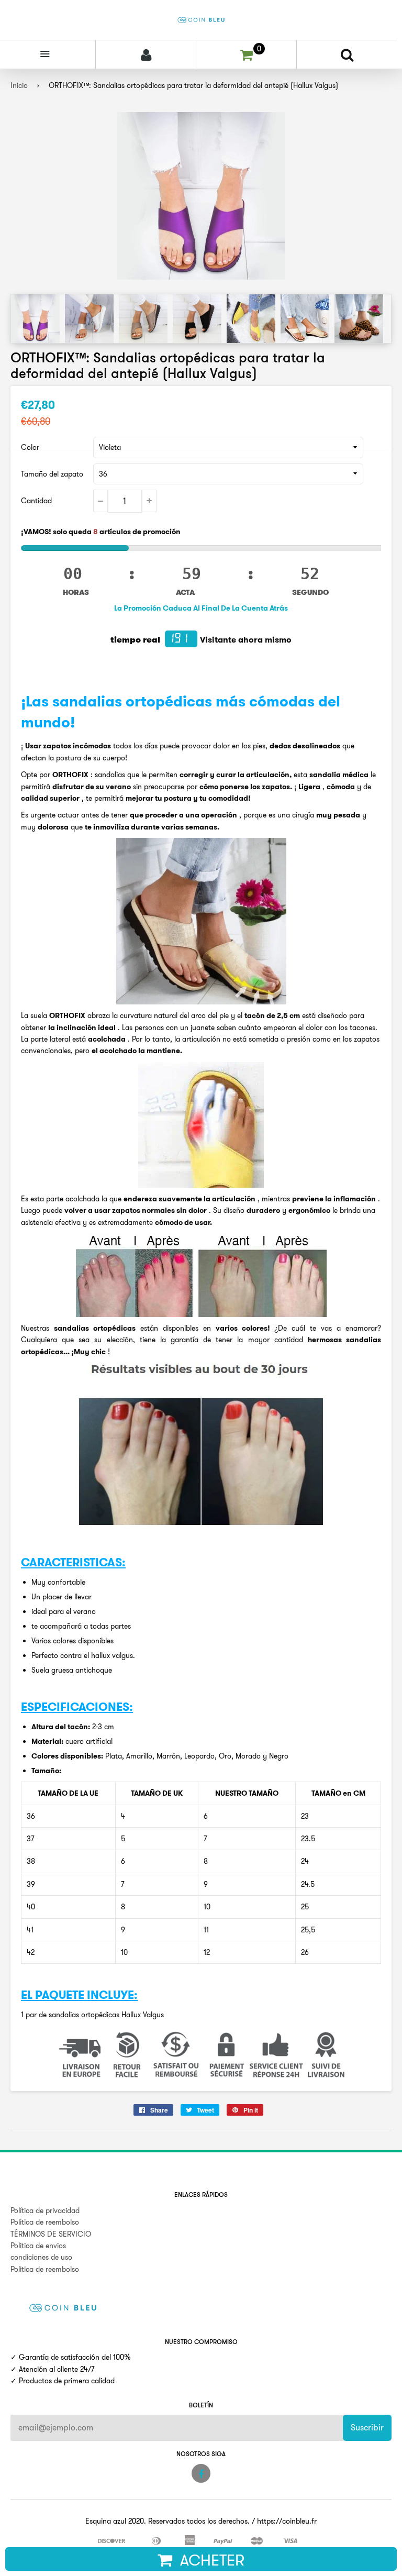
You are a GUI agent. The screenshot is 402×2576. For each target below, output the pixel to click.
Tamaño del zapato (52, 474)
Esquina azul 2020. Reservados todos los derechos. (167, 2521)
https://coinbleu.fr (287, 2521)
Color (30, 447)
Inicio (19, 85)
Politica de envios (38, 2246)
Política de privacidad (45, 2210)
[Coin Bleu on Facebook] (201, 2473)
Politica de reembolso (45, 2222)
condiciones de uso (41, 2257)
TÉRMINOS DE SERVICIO (51, 2234)
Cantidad (36, 501)
